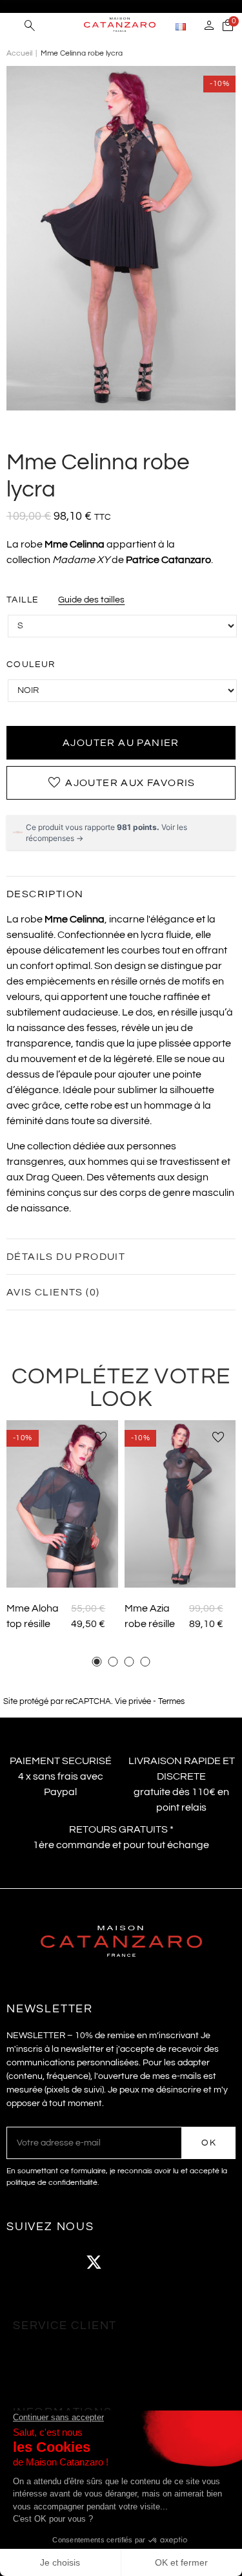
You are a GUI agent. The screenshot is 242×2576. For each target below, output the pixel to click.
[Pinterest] (165, 2262)
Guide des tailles (91, 600)
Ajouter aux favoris (121, 783)
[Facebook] (23, 2262)
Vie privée (133, 1702)
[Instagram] (58, 2262)
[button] (97, 1662)
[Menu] (13, 26)
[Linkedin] (200, 2262)
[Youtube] (129, 2262)
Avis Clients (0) (53, 1292)
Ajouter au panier (121, 743)
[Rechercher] (30, 27)
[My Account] (209, 27)
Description (45, 894)
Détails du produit (66, 1257)
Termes (171, 1702)
